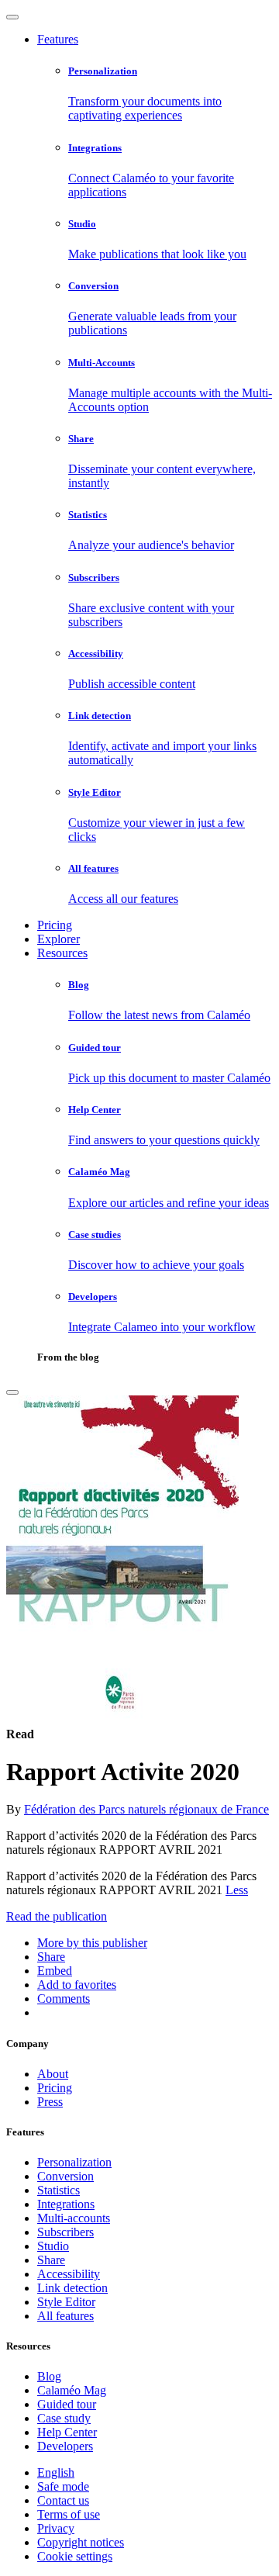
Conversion (65, 2176)
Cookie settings (75, 2556)
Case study (64, 2418)
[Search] (12, 1392)
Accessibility (69, 2274)
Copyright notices (81, 2542)
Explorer (59, 939)
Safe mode (63, 2486)
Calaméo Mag (72, 2390)
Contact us (63, 2500)
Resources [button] (62, 953)
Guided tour (67, 2404)
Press (50, 2102)
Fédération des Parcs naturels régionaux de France (146, 1809)
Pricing (55, 925)
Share (51, 2260)
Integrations (66, 2204)
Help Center (67, 2432)
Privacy (56, 2528)
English (56, 2472)
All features (65, 2316)
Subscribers (65, 2232)
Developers (65, 2446)
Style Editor (66, 2302)
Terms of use (69, 2514)
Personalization (74, 2162)
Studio (53, 2246)
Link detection (72, 2288)
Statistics (59, 2190)
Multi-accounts (74, 2218)
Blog (49, 2376)
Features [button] (58, 39)
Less (237, 1890)
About (53, 2074)
